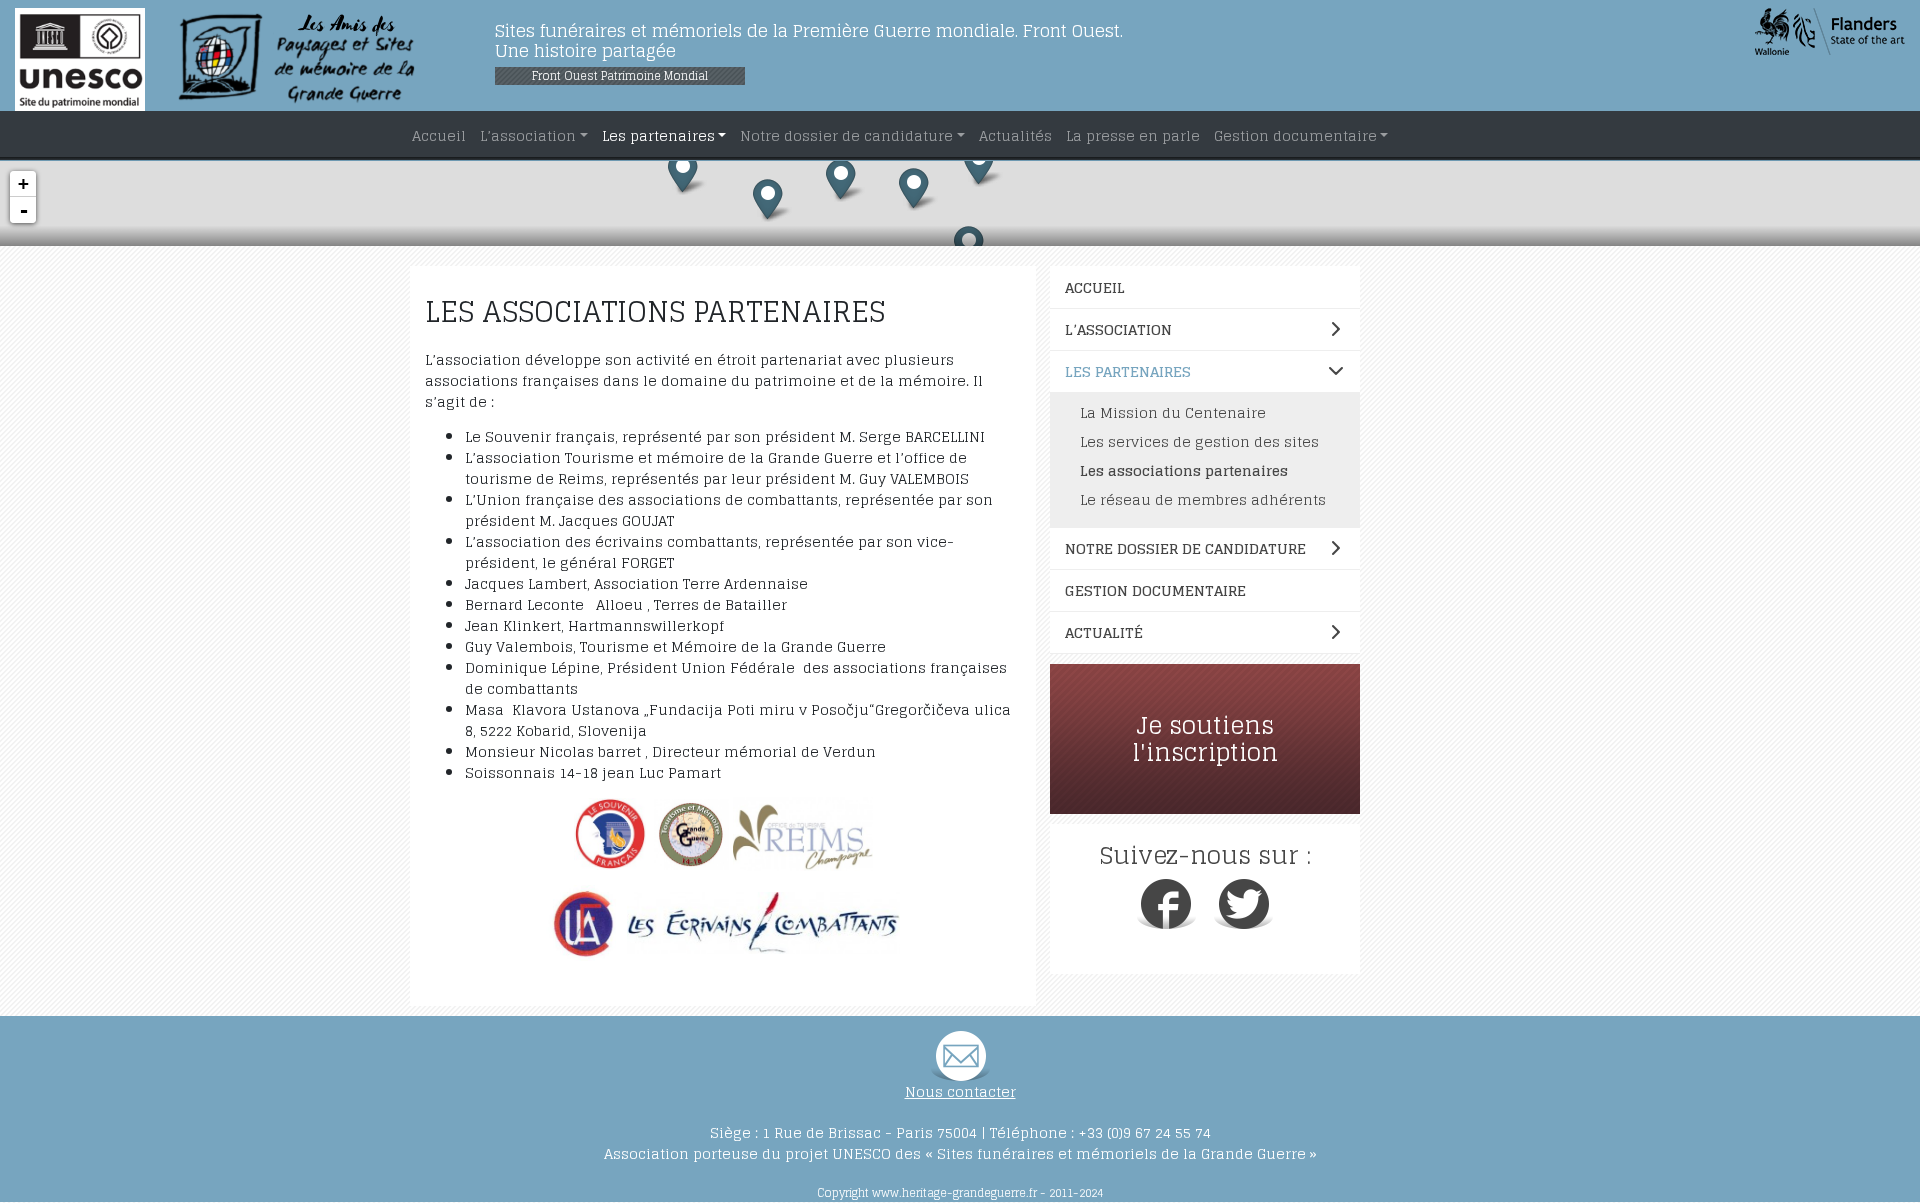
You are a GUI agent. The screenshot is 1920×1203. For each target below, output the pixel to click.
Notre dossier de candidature (1185, 548)
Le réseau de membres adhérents (1203, 499)
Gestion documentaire (1155, 590)
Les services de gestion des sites (1199, 441)
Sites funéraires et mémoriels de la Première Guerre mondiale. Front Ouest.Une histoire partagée (809, 40)
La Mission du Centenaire (1173, 412)
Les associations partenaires (1184, 470)
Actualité (1104, 632)
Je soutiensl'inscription (1205, 739)
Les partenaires (1128, 371)
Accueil (1095, 287)
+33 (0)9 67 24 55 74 (1144, 1132)
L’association (1118, 329)
